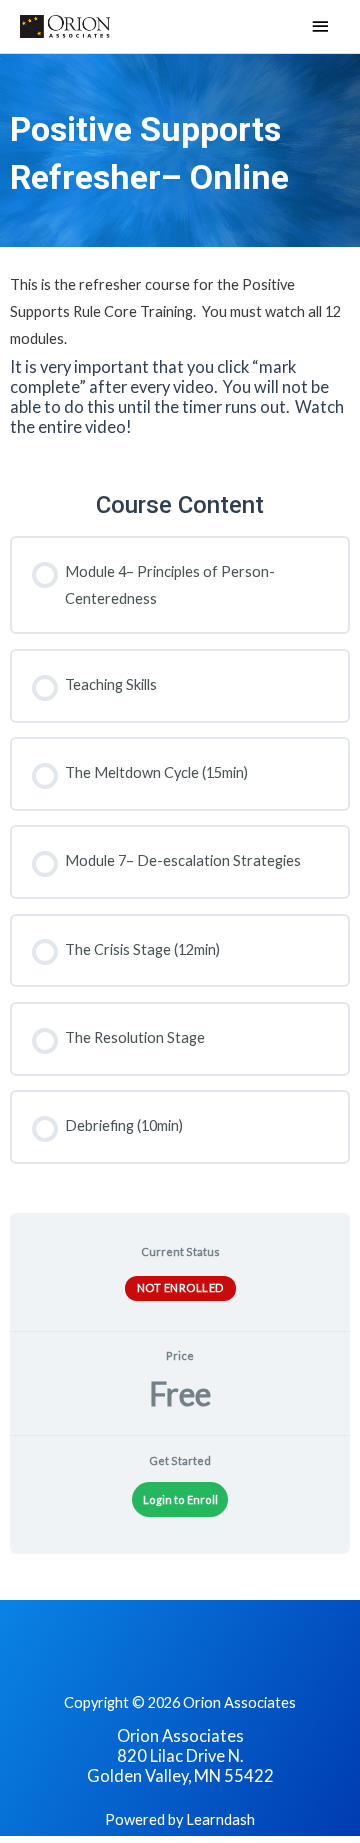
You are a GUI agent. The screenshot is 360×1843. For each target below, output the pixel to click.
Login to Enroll (180, 1499)
